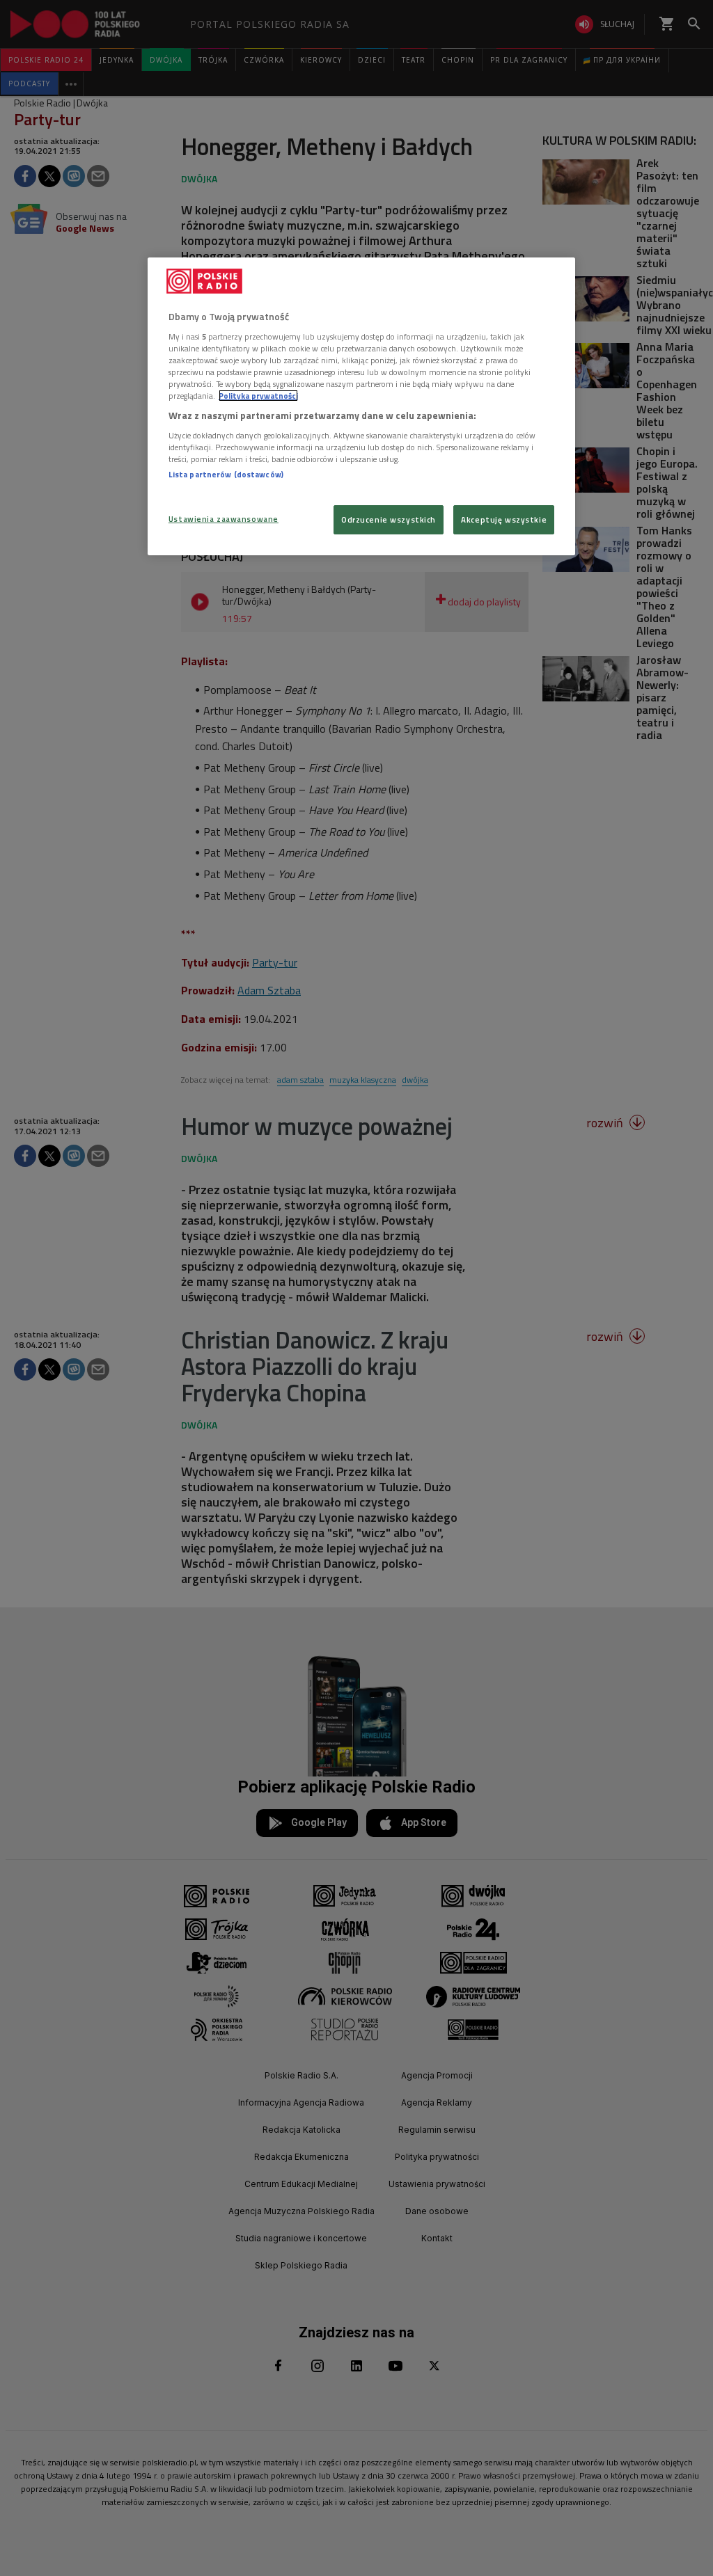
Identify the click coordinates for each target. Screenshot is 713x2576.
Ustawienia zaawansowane (224, 519)
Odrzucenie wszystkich (389, 519)
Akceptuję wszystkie (504, 519)
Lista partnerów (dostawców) (226, 474)
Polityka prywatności (258, 396)
